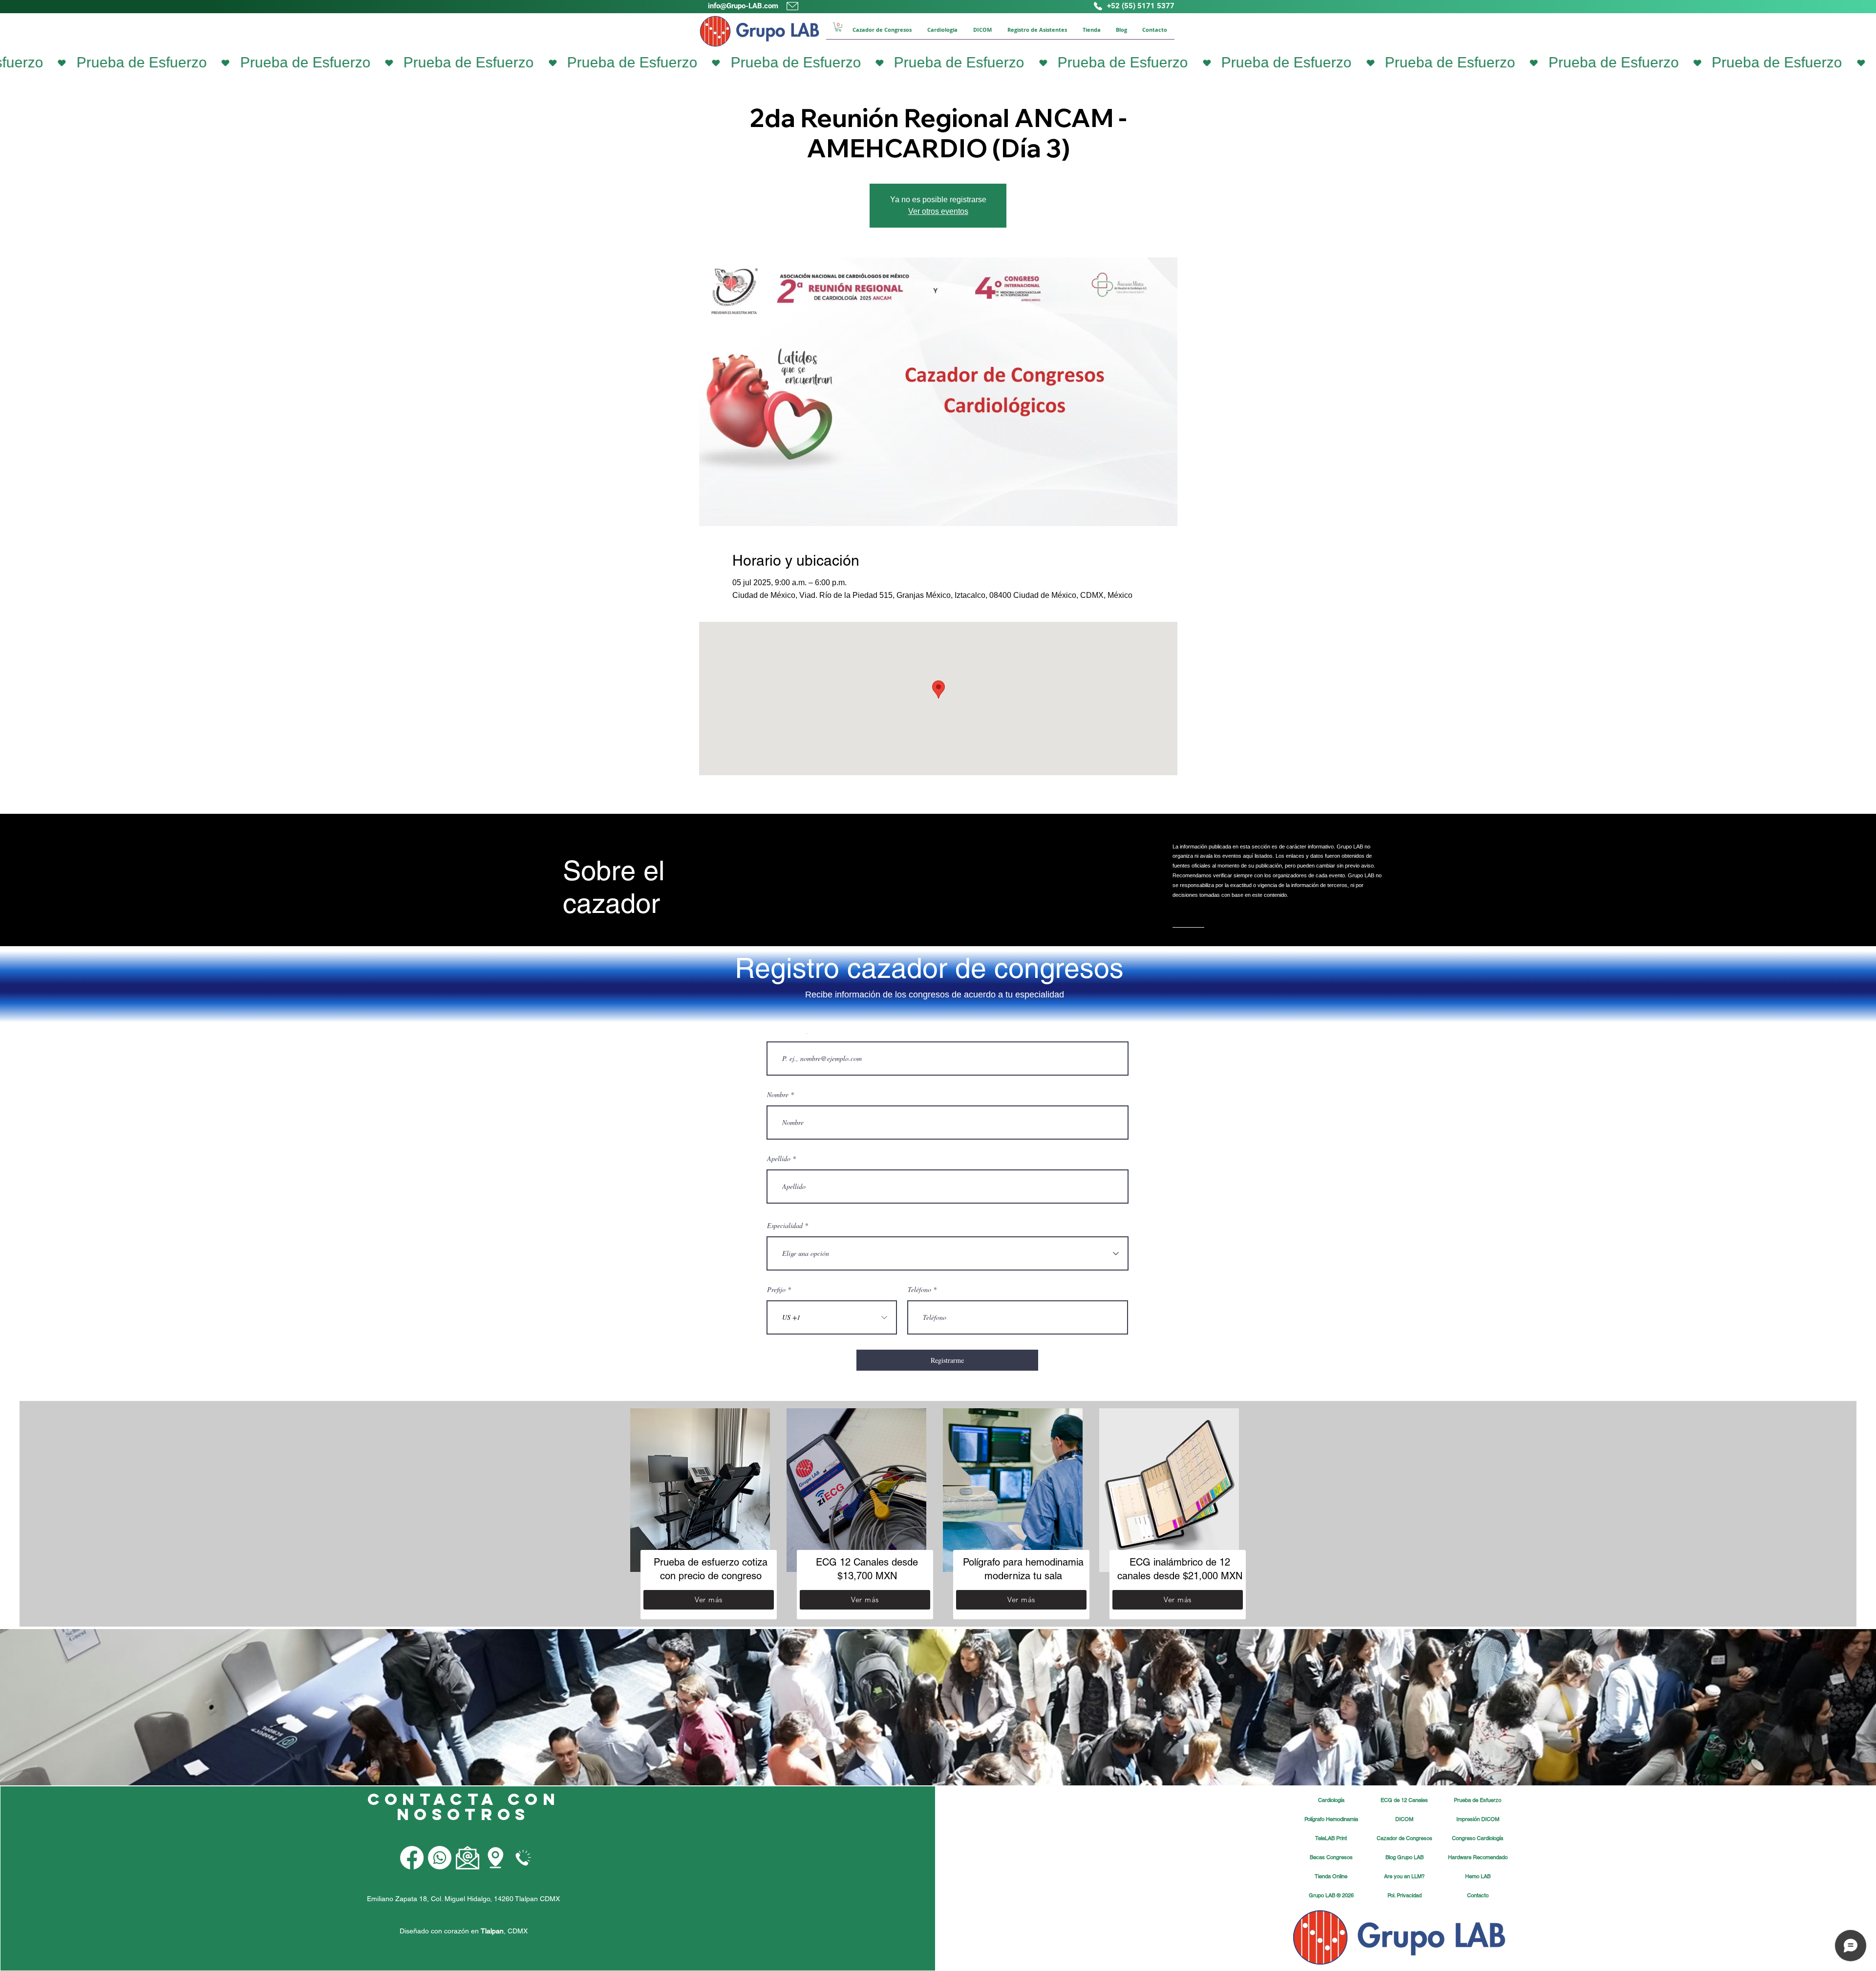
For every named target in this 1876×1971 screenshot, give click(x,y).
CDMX (518, 1931)
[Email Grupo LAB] (468, 1858)
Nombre (778, 1095)
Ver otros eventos (938, 211)
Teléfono (919, 1290)
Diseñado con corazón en (452, 1931)
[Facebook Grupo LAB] (412, 1858)
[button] (838, 27)
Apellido (779, 1159)
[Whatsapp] (440, 1858)
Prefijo (776, 1290)
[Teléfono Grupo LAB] (523, 1858)
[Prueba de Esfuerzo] (938, 63)
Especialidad (785, 1226)
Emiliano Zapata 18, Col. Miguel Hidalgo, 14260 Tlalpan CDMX (463, 1899)
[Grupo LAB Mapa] (495, 1858)
